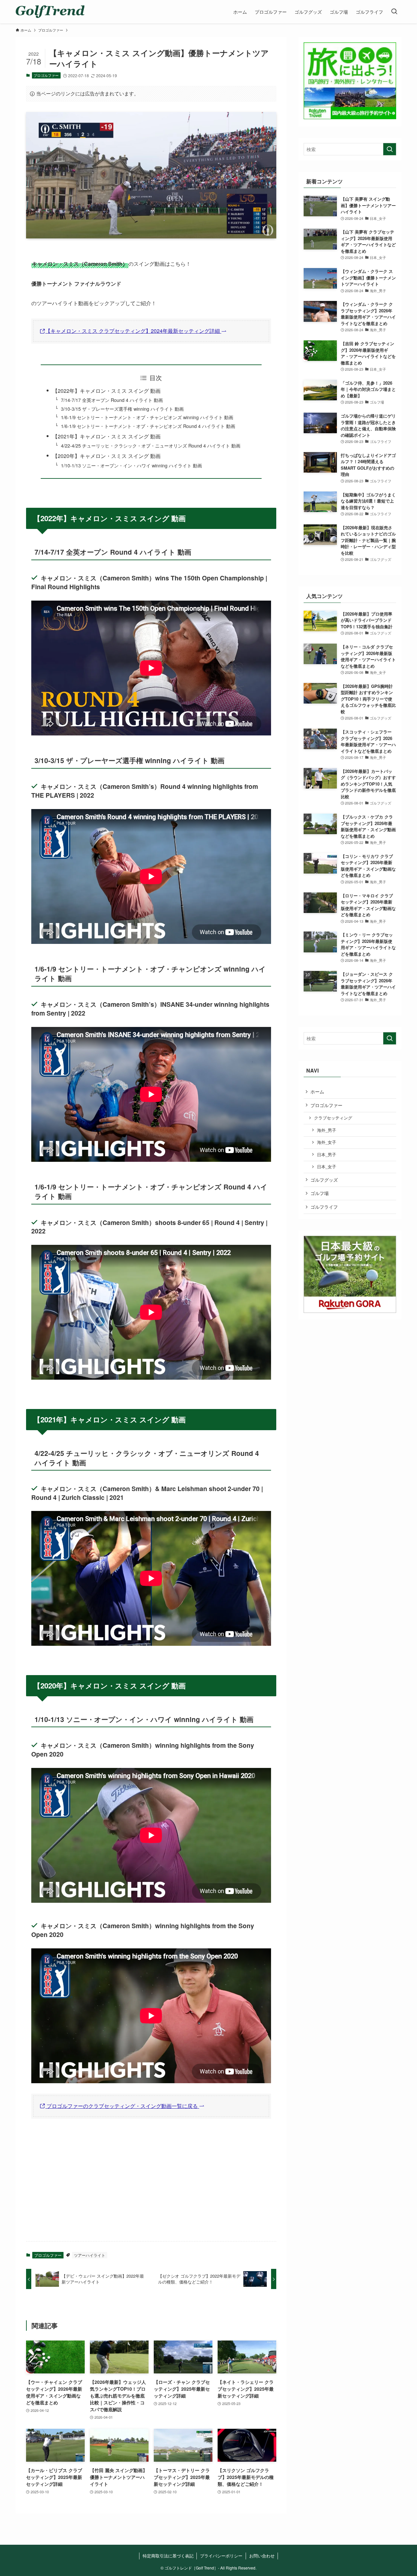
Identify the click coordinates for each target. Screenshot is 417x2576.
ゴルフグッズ (324, 1180)
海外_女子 (327, 1142)
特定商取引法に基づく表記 (168, 2556)
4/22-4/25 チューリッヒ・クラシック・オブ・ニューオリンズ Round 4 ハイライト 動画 (151, 445)
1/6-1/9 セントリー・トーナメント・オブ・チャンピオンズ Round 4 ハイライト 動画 (148, 426)
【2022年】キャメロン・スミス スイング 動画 (107, 391)
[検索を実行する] (390, 149)
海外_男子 (327, 1130)
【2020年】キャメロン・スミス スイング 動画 (107, 456)
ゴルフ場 (320, 1193)
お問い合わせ (262, 2556)
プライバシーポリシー (221, 2556)
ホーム (317, 1091)
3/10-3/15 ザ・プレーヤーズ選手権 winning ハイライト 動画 (122, 409)
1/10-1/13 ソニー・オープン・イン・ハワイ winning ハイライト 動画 (131, 465)
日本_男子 (327, 1155)
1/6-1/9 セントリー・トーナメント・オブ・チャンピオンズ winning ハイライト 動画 (147, 417)
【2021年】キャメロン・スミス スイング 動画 (107, 436)
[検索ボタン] (394, 12)
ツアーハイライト (90, 2255)
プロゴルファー (46, 75)
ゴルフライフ (324, 1207)
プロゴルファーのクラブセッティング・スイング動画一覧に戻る (122, 2106)
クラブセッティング (333, 1118)
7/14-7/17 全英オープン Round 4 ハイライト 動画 (112, 400)
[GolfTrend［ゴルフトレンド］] (50, 12)
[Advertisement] (151, 2185)
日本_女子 (327, 1167)
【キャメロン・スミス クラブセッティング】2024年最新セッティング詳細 (133, 331)
